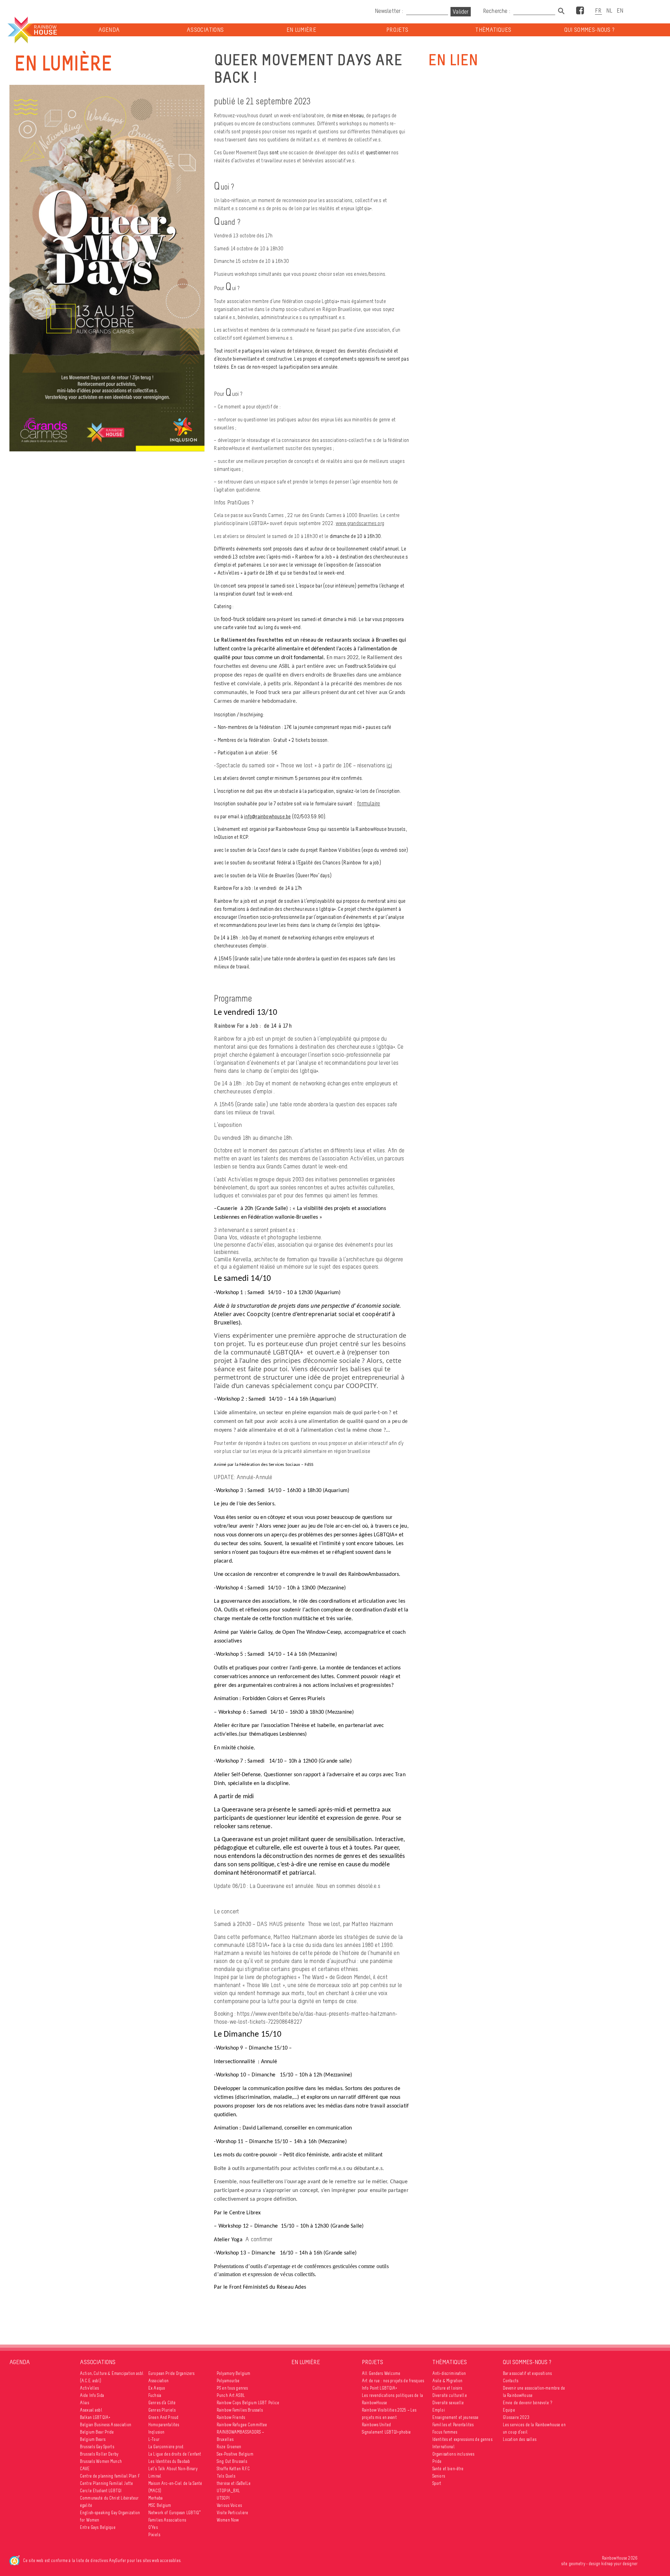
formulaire (368, 803)
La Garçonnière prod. (166, 2447)
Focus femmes (445, 2432)
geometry (577, 2564)
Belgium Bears (93, 2439)
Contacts (511, 2381)
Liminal (155, 2476)
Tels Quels (226, 2476)
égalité (86, 2505)
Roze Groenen (229, 2447)
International (444, 2447)
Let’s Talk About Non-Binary (173, 2469)
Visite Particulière (233, 2513)
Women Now (228, 2520)
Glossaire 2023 (516, 2417)
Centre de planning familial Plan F (110, 2476)
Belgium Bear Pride (97, 2432)
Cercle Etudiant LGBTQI (101, 2491)
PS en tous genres (232, 2388)
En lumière (301, 30)
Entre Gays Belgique (98, 2527)
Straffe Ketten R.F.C (233, 2469)
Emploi (439, 2410)
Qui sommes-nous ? (590, 30)
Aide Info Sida (92, 2395)
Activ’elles (90, 2388)
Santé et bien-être (448, 2469)
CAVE (85, 2469)
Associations (205, 30)
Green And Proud (163, 2417)
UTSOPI (223, 2498)
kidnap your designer (619, 2564)
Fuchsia (155, 2395)
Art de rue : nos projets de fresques (393, 2381)
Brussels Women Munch (101, 2461)
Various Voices (229, 2505)
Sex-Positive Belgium (235, 2454)
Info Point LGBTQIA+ (380, 2388)
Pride (437, 2461)
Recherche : (497, 11)
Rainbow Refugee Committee (242, 2425)
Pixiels (154, 2535)
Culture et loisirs (447, 2388)
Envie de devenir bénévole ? (527, 2403)
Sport (437, 2483)
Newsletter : (389, 11)
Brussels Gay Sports (97, 2447)
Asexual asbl (91, 2410)
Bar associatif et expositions (527, 2373)
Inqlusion (156, 2432)
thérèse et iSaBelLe (234, 2483)
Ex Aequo (157, 2388)
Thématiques (493, 30)
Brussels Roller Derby (99, 2454)
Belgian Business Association (106, 2425)
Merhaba (155, 2498)
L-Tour (154, 2439)
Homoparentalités (164, 2425)
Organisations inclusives (453, 2454)
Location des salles (520, 2439)
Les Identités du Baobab (169, 2461)
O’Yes (153, 2527)
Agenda (109, 30)
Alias (84, 2403)
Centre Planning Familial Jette (106, 2483)
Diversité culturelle (450, 2395)
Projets (397, 30)
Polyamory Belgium (233, 2373)
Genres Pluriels (162, 2410)
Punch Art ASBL (231, 2395)
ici (389, 765)
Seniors (439, 2476)
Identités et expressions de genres (462, 2439)
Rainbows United (376, 2425)
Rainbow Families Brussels (240, 2410)
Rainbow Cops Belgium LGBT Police (248, 2403)
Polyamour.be (228, 2381)
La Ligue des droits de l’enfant (175, 2454)
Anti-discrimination (449, 2373)
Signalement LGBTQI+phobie (386, 2432)
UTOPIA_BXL (228, 2491)
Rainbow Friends (231, 2417)
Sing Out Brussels (232, 2461)
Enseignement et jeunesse (455, 2417)
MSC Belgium (160, 2505)
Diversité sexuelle (448, 2403)
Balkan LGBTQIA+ (95, 2417)
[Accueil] (32, 30)
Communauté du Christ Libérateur (109, 2498)
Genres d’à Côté (162, 2403)
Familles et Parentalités (453, 2425)
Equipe (509, 2410)
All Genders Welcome (381, 2373)
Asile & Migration (447, 2381)
